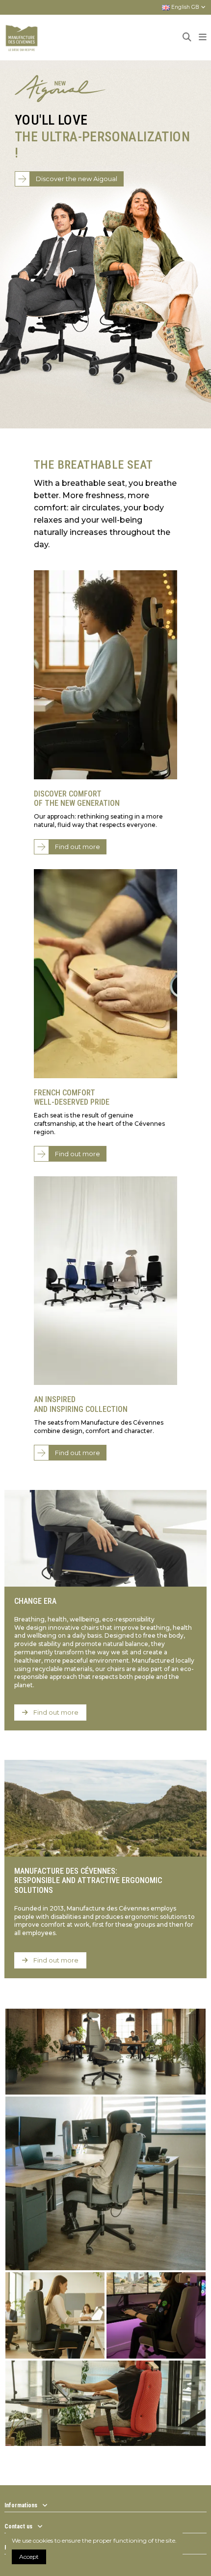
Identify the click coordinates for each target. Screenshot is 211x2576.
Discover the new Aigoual (77, 179)
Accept (29, 2557)
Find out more (78, 847)
